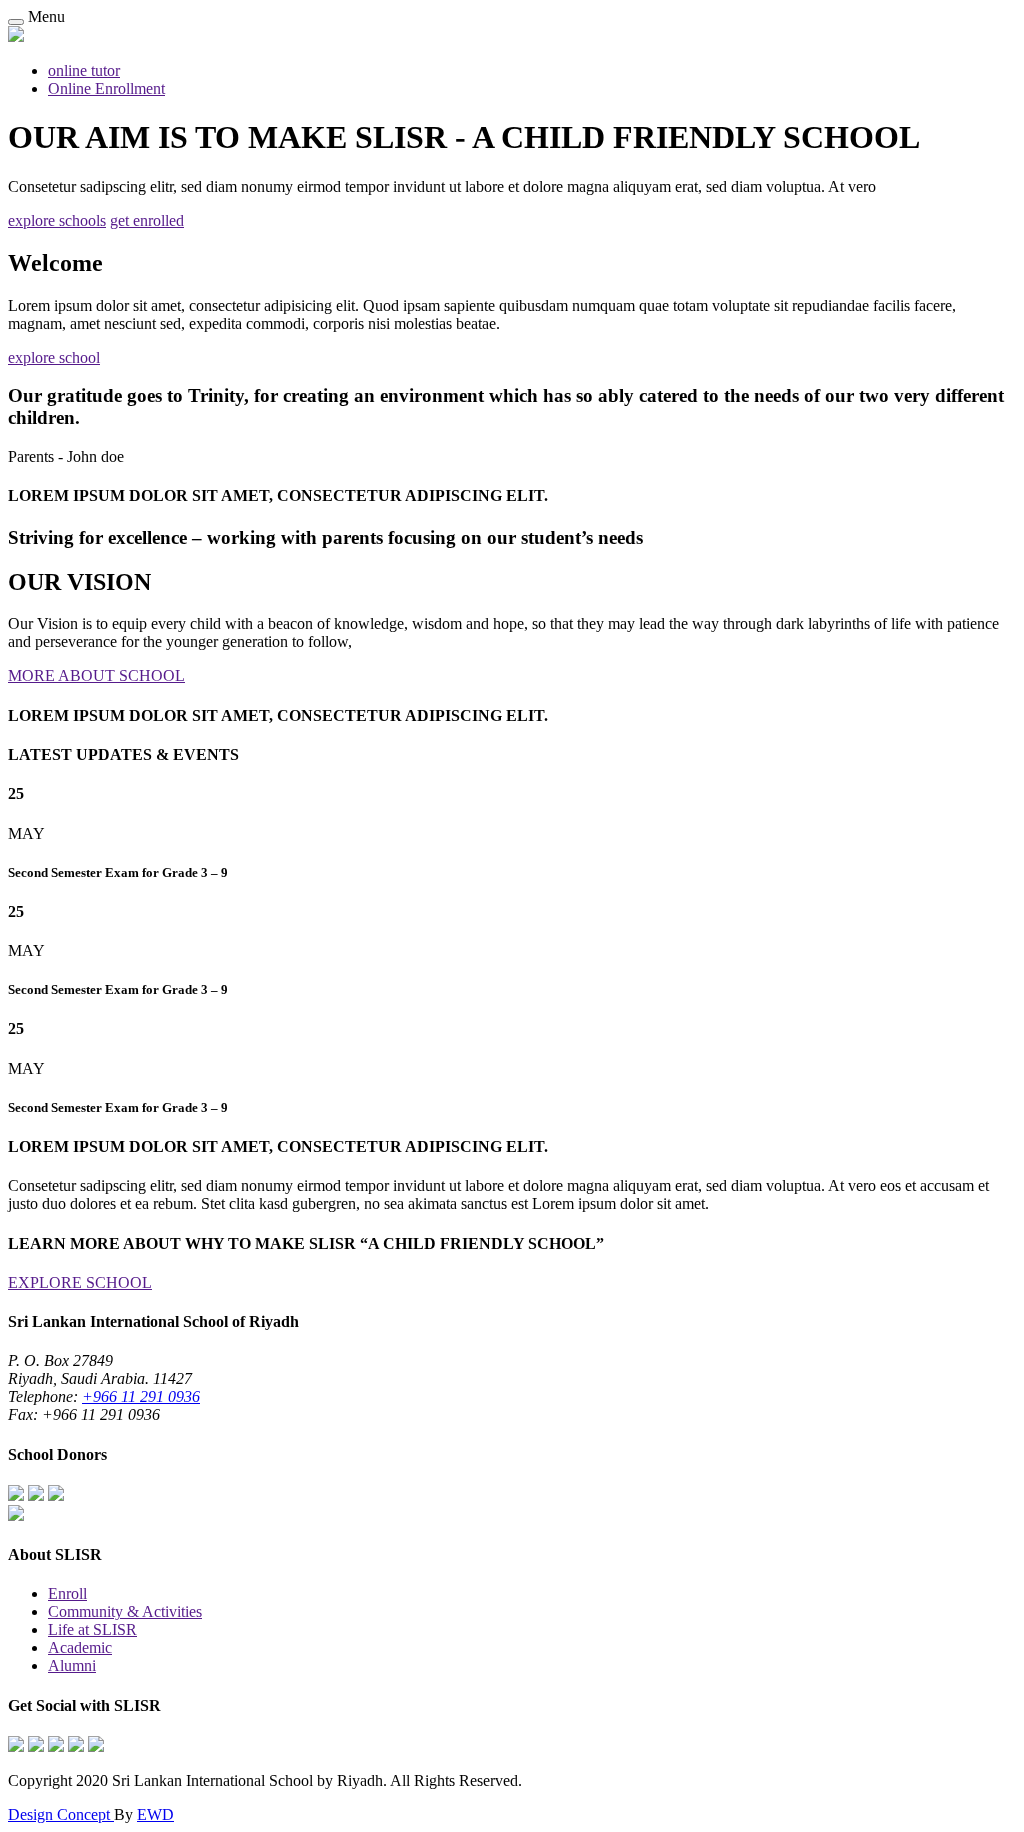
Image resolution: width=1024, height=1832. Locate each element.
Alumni (72, 1665)
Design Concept (61, 1814)
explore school (54, 357)
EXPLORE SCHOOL (80, 1282)
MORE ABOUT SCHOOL (96, 675)
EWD (155, 1814)
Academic (80, 1647)
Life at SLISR (92, 1629)
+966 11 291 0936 (141, 1396)
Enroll (67, 1593)
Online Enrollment (106, 88)
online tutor (84, 70)
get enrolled (147, 220)
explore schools (57, 220)
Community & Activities (125, 1611)
